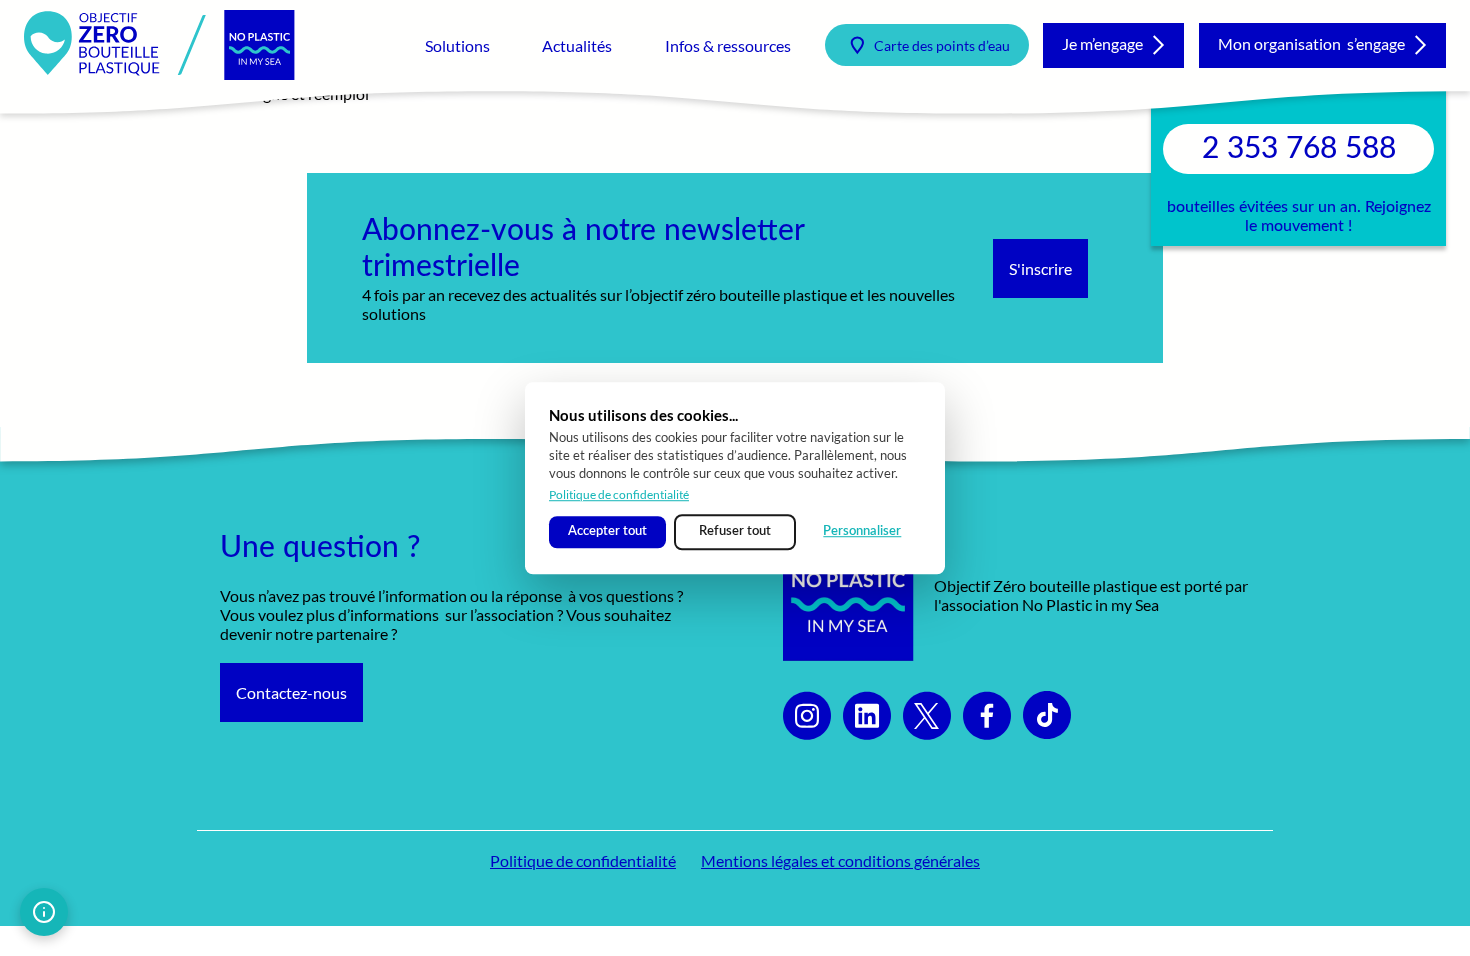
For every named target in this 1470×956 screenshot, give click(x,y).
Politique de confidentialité (619, 494)
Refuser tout (735, 531)
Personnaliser (862, 531)
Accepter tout (607, 531)
